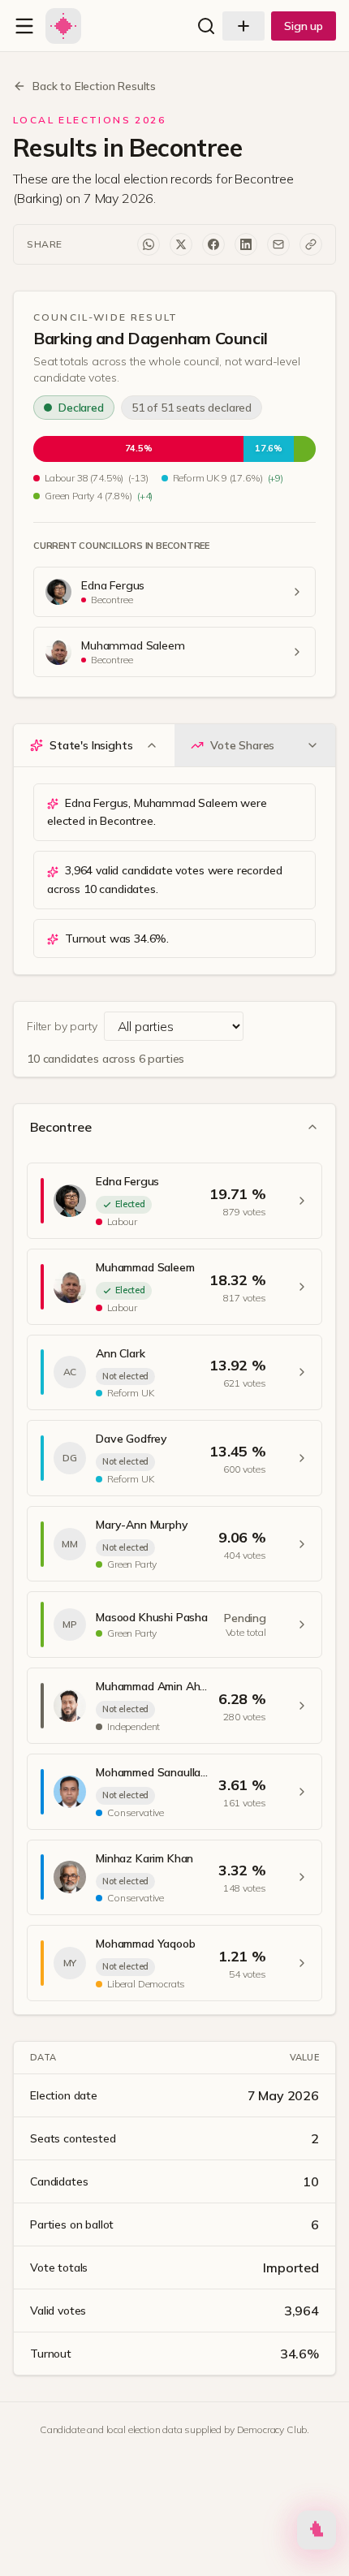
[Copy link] (311, 244)
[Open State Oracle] (317, 2534)
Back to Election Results (94, 86)
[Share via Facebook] (213, 244)
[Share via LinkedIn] (246, 244)
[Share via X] (181, 244)
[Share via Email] (278, 244)
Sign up (304, 26)
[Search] (206, 26)
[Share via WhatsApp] (149, 244)
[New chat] (243, 26)
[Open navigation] (24, 26)
